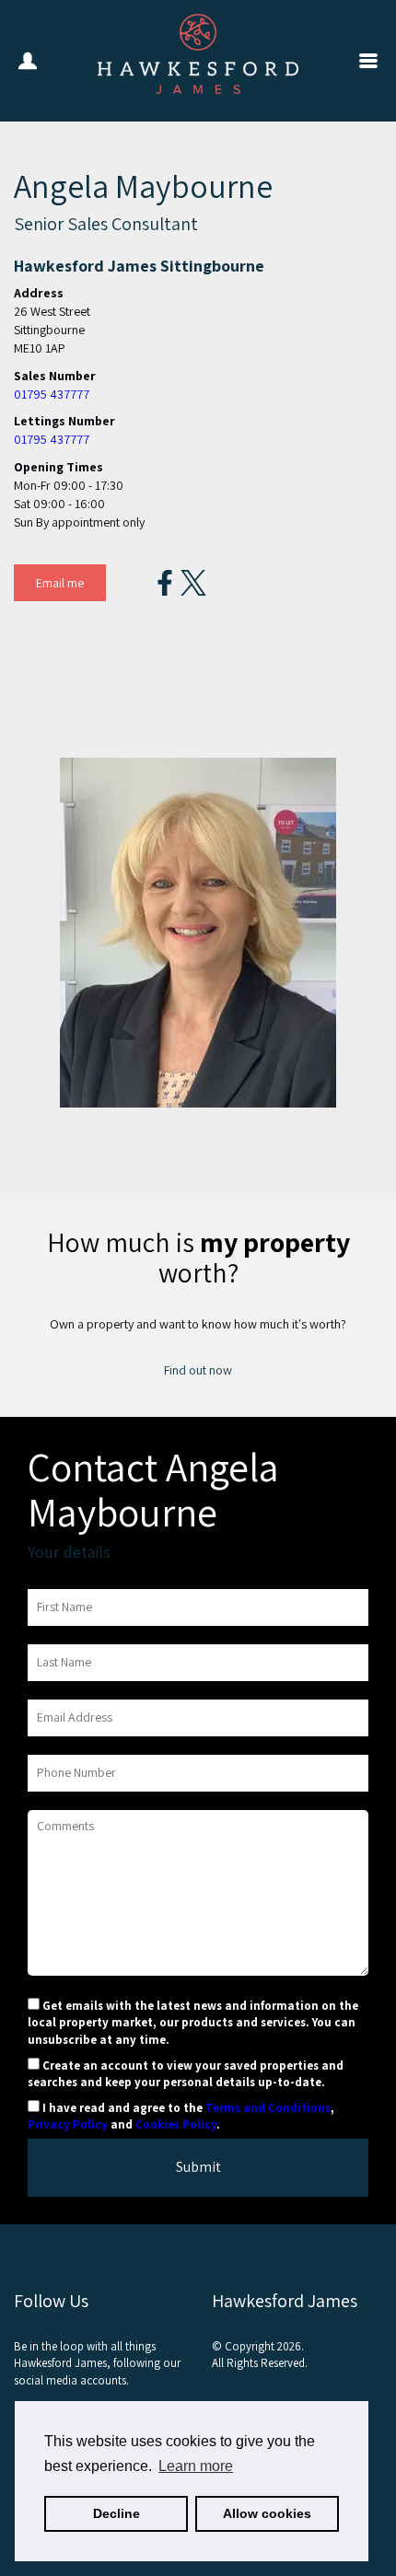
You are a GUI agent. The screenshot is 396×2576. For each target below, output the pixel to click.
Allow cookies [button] (267, 2513)
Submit (198, 2167)
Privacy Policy (68, 2124)
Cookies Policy (176, 2124)
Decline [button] (116, 2513)
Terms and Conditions (268, 2108)
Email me (60, 583)
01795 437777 (52, 394)
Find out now (198, 1370)
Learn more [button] (196, 2466)
